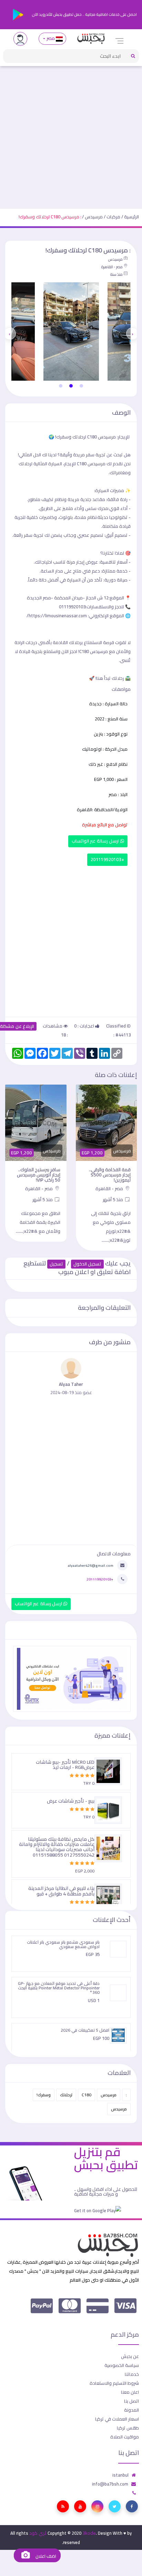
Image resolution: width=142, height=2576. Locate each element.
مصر (50, 38)
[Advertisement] (71, 134)
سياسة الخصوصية (122, 2365)
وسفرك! (44, 2095)
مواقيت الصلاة (125, 2437)
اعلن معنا (130, 2392)
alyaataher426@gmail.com (90, 1565)
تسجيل (56, 1264)
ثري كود (38, 2533)
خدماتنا (132, 2374)
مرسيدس (94, 217)
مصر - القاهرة (112, 267)
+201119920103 (107, 860)
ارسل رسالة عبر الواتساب (96, 841)
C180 (87, 2095)
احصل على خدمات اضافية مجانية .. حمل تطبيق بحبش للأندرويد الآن (84, 14)
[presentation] (132, 334)
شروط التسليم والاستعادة (114, 2383)
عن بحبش (130, 2356)
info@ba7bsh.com (110, 2484)
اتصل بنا (131, 2401)
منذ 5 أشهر (113, 1199)
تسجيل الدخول (87, 1264)
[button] (81, 386)
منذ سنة (116, 274)
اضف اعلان (45, 2556)
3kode (89, 2533)
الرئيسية (131, 217)
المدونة (131, 2410)
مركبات (113, 217)
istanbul (120, 2475)
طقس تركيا (128, 2428)
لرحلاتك (66, 2095)
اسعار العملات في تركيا (117, 2419)
